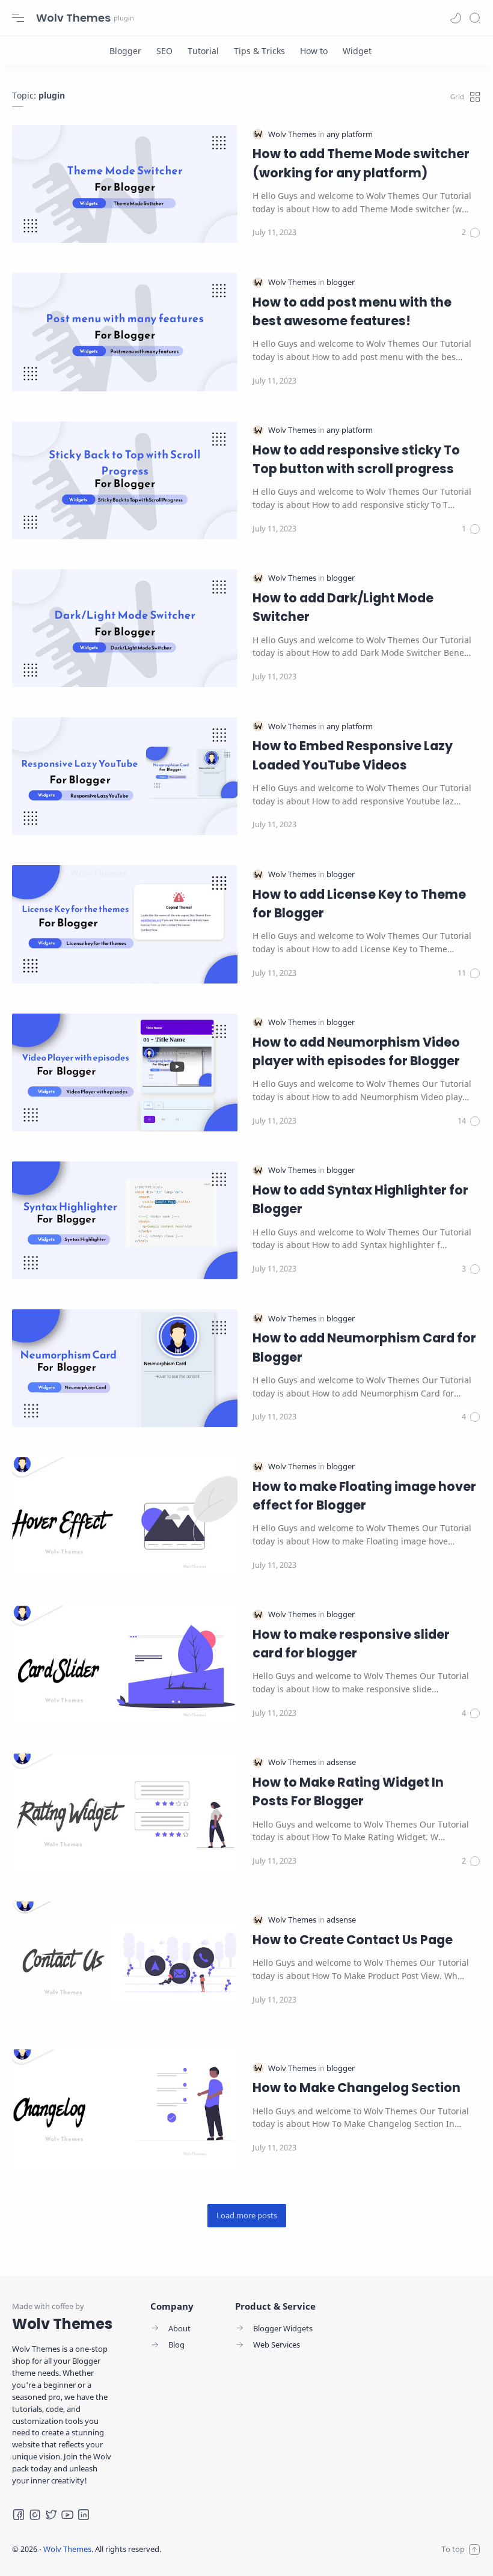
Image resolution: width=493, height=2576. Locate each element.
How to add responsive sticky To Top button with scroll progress (356, 459)
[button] (456, 18)
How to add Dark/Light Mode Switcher (343, 607)
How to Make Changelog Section (357, 2088)
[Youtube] (67, 2515)
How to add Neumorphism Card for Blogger (364, 1347)
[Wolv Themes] (293, 134)
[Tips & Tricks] (259, 51)
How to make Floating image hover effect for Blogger (364, 1496)
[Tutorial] (203, 51)
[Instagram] (35, 2515)
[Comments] (471, 233)
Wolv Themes (73, 18)
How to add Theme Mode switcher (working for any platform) (361, 163)
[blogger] (341, 282)
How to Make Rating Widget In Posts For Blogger (348, 1791)
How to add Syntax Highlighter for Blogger (360, 1199)
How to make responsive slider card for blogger (351, 1644)
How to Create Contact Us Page (353, 1940)
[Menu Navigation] (18, 18)
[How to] (314, 51)
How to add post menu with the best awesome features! (352, 311)
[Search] (475, 18)
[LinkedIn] (84, 2515)
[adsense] (341, 1762)
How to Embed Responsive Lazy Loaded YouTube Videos (353, 755)
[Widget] (357, 51)
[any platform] (350, 134)
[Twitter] (51, 2515)
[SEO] (164, 51)
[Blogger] (125, 51)
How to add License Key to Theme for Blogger (359, 904)
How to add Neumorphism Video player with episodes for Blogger (356, 1051)
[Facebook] (19, 2515)
